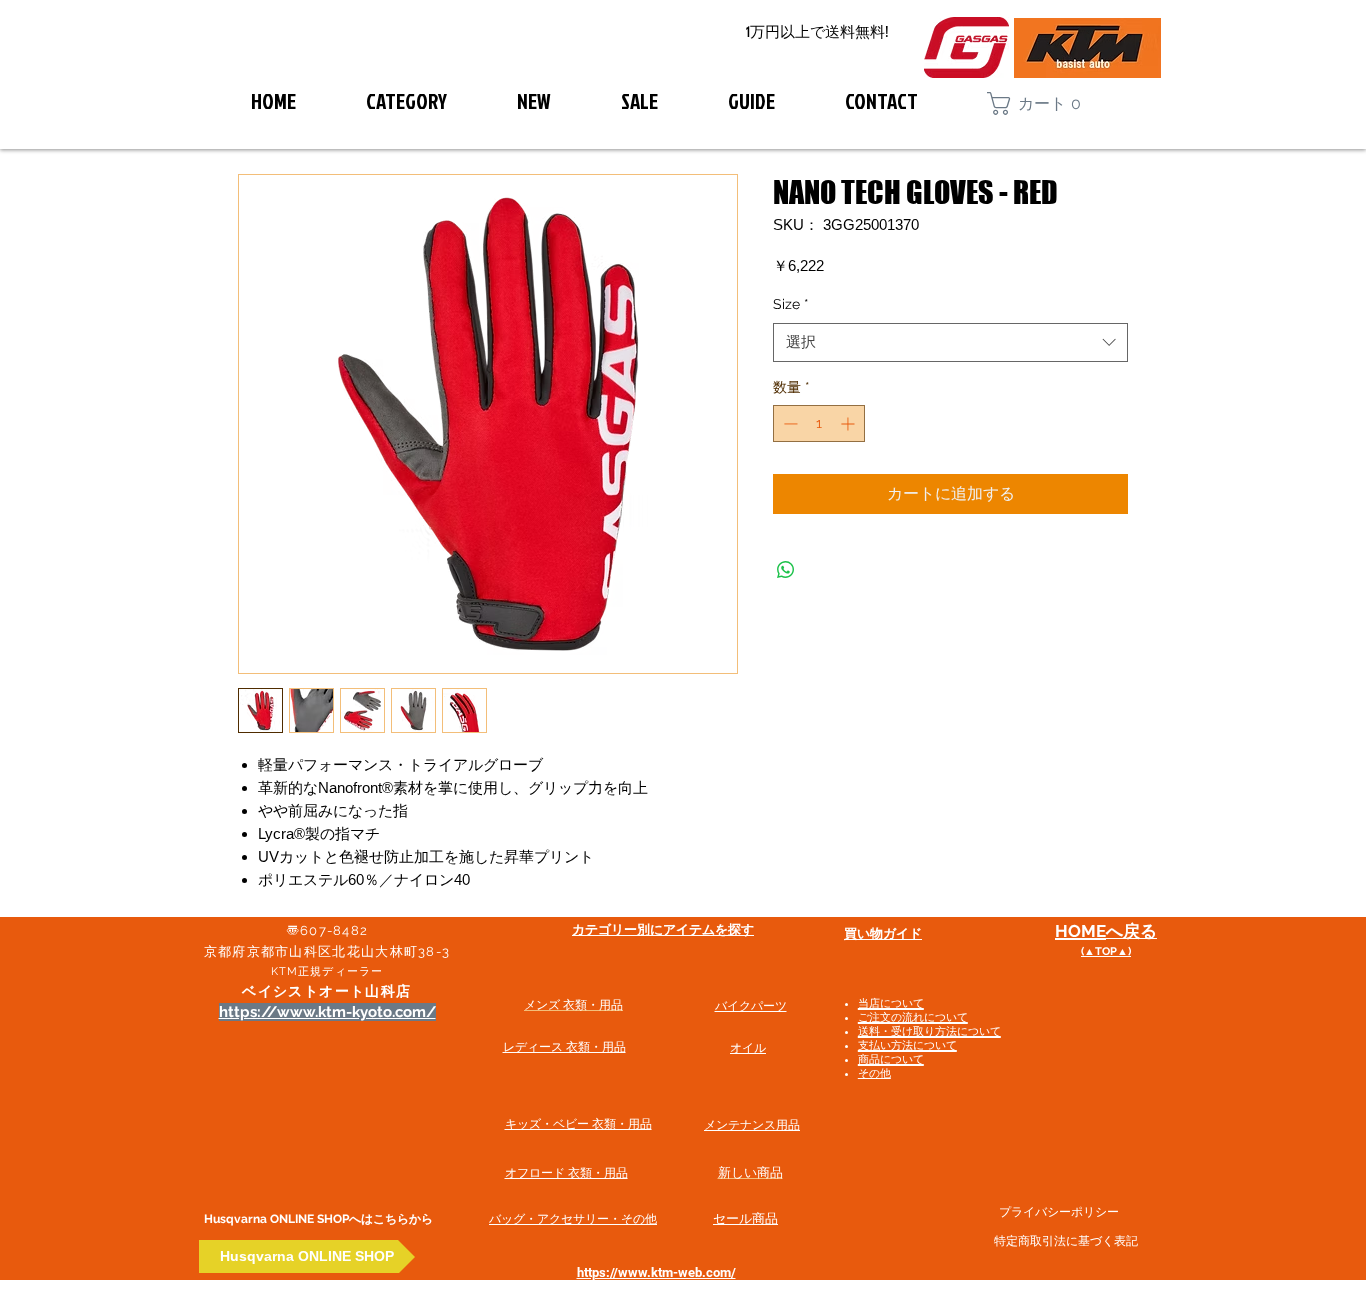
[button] (1043, 103)
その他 (874, 1073)
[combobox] (950, 342)
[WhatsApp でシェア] (786, 570)
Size (791, 304)
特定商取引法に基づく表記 (1066, 1241)
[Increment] (849, 423)
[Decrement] (788, 423)
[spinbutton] (819, 423)
